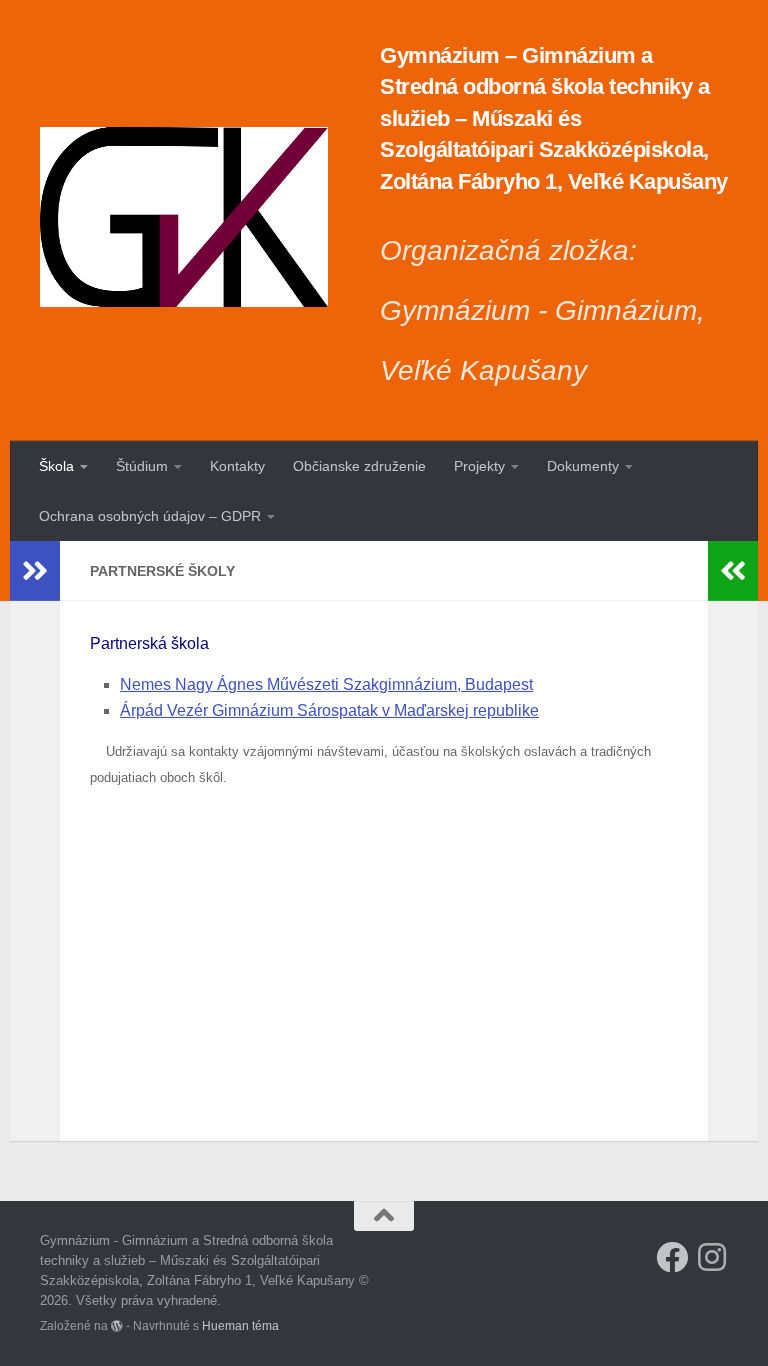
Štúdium (142, 466)
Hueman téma (240, 1325)
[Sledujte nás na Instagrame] (712, 1257)
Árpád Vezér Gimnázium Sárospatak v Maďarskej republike (329, 710)
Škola (56, 466)
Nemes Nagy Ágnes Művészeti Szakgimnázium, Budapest (326, 684)
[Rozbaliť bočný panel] (35, 571)
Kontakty (237, 466)
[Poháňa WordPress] (117, 1326)
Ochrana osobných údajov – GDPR (150, 516)
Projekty (479, 466)
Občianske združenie (359, 466)
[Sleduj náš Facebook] (672, 1257)
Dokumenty (583, 466)
